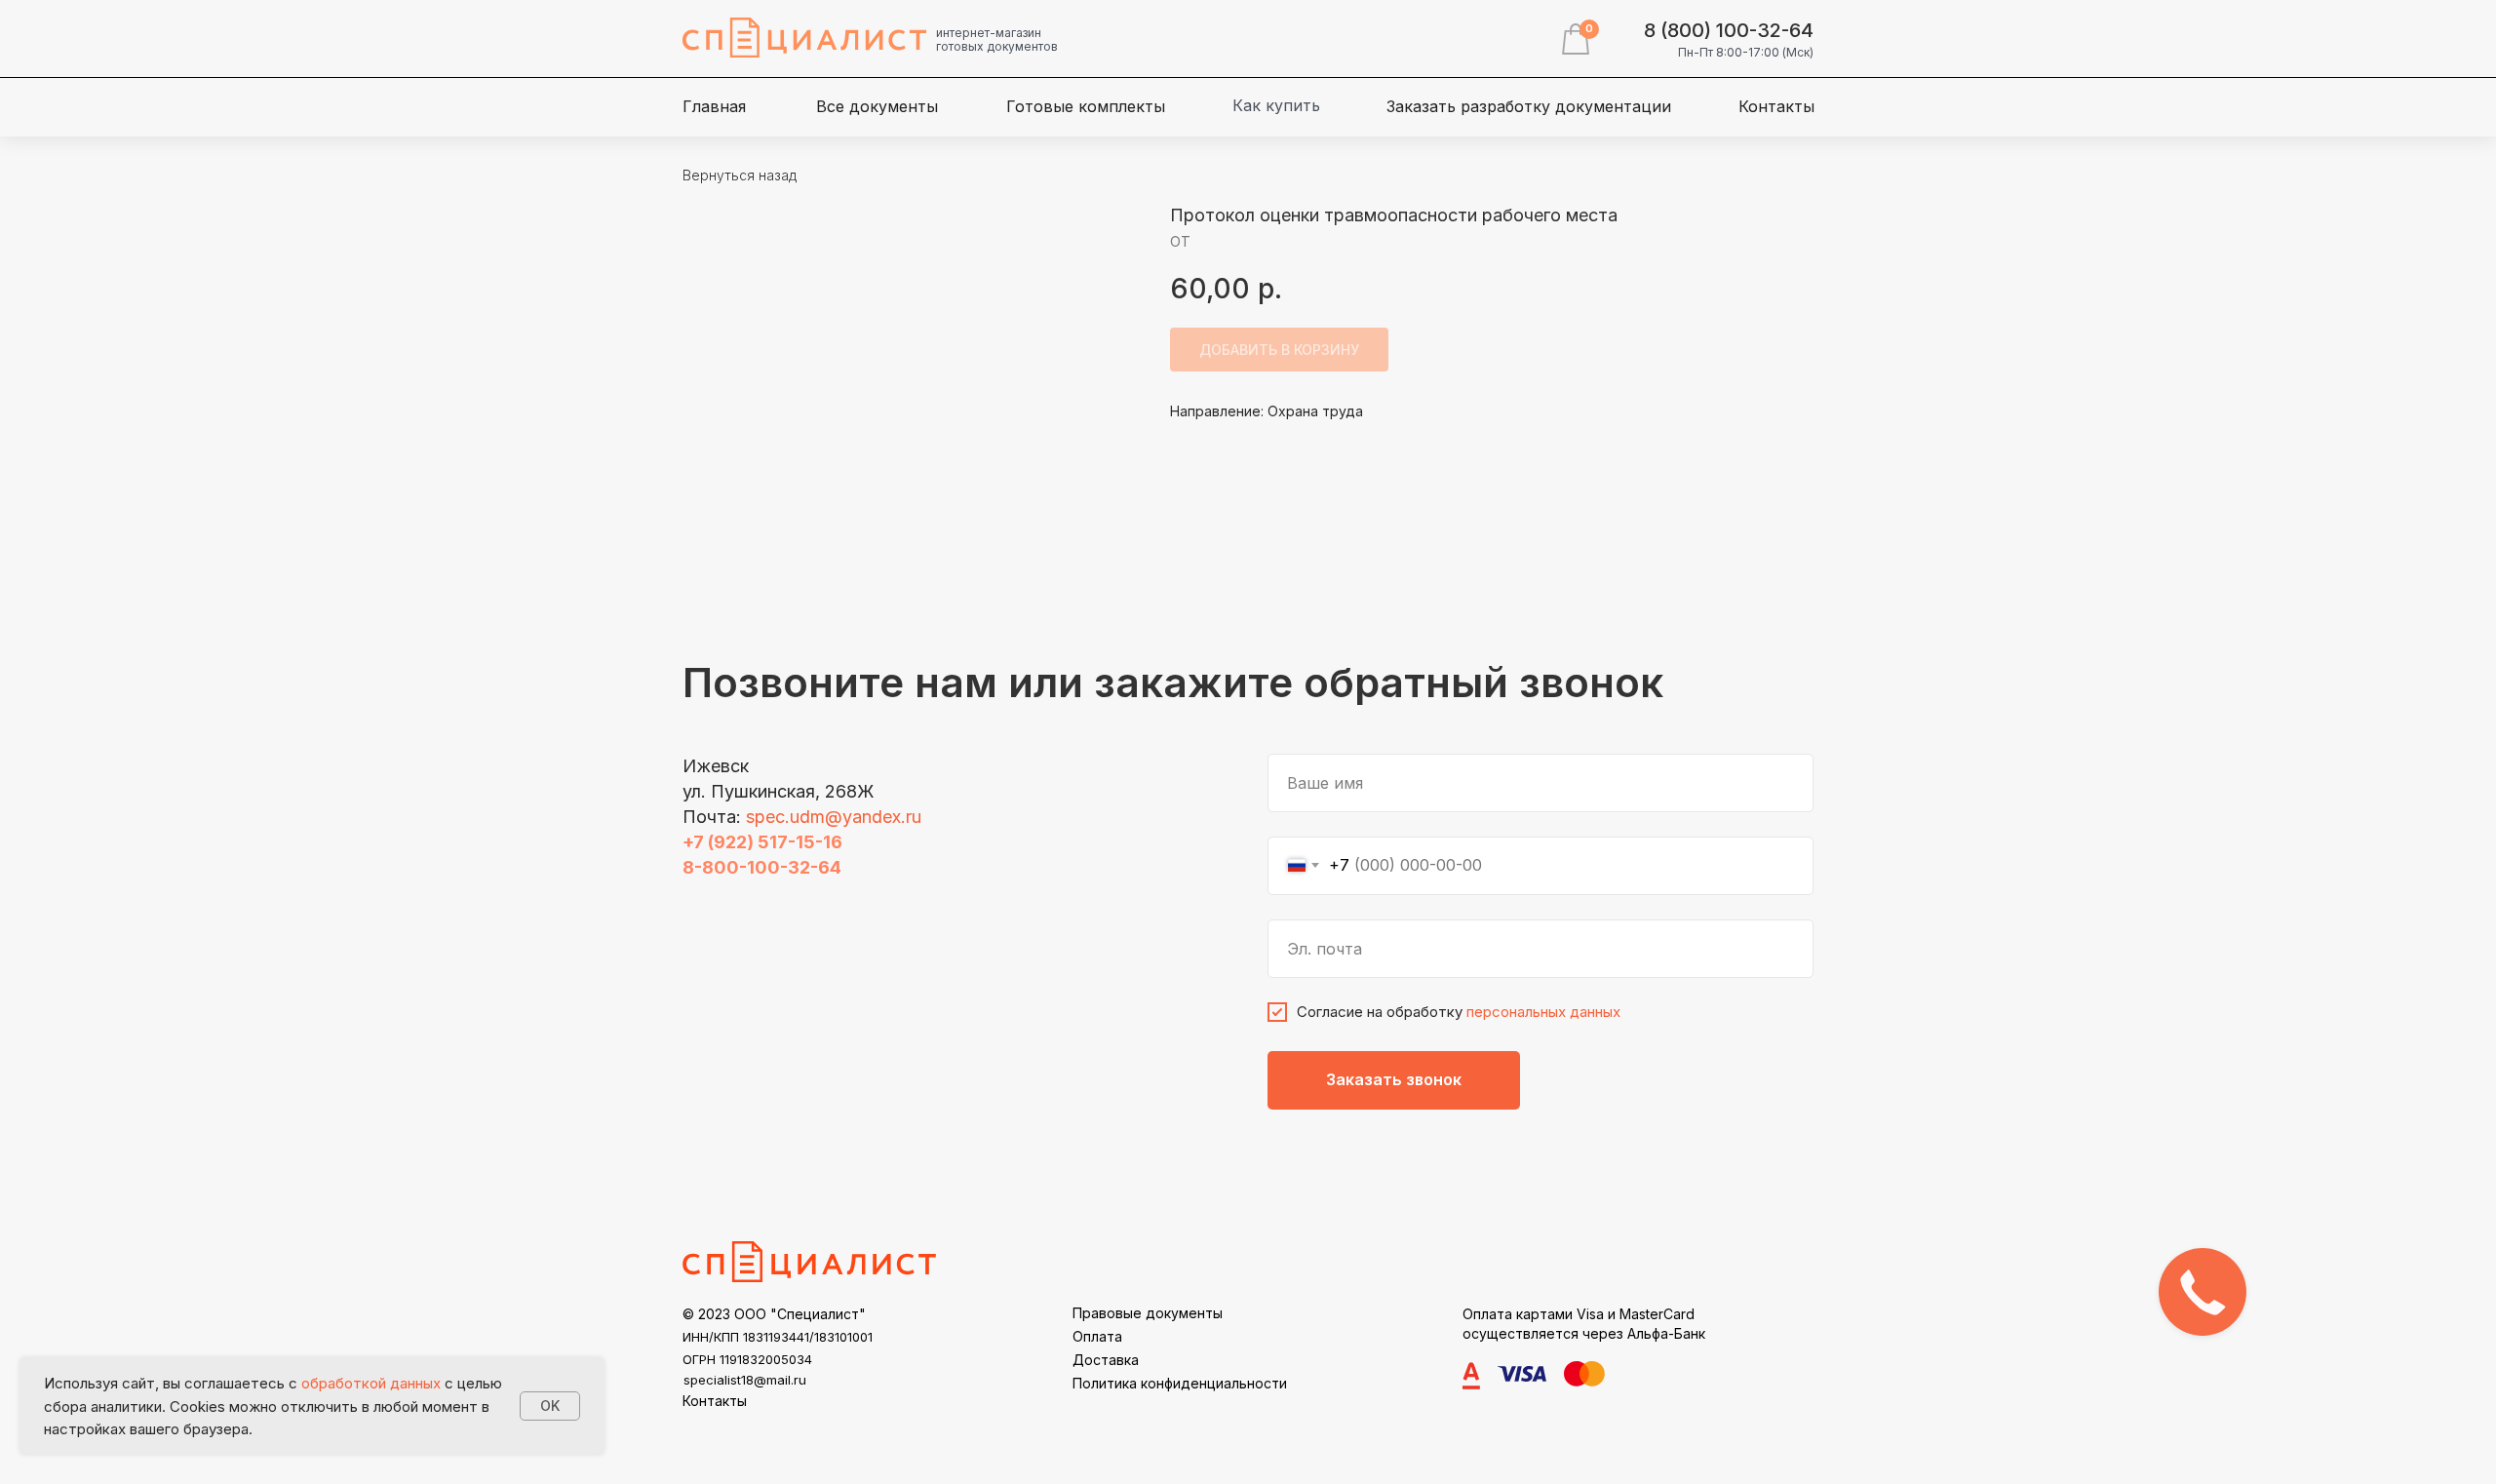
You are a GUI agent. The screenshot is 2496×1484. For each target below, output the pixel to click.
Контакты (715, 1401)
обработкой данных (371, 1383)
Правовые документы (1148, 1313)
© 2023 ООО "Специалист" (774, 1314)
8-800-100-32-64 (762, 867)
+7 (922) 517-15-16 (762, 842)
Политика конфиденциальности (1180, 1383)
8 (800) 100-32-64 (1729, 30)
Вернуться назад (740, 175)
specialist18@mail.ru (745, 1380)
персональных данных (1543, 1012)
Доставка (1106, 1360)
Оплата (1097, 1336)
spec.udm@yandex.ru (834, 817)
